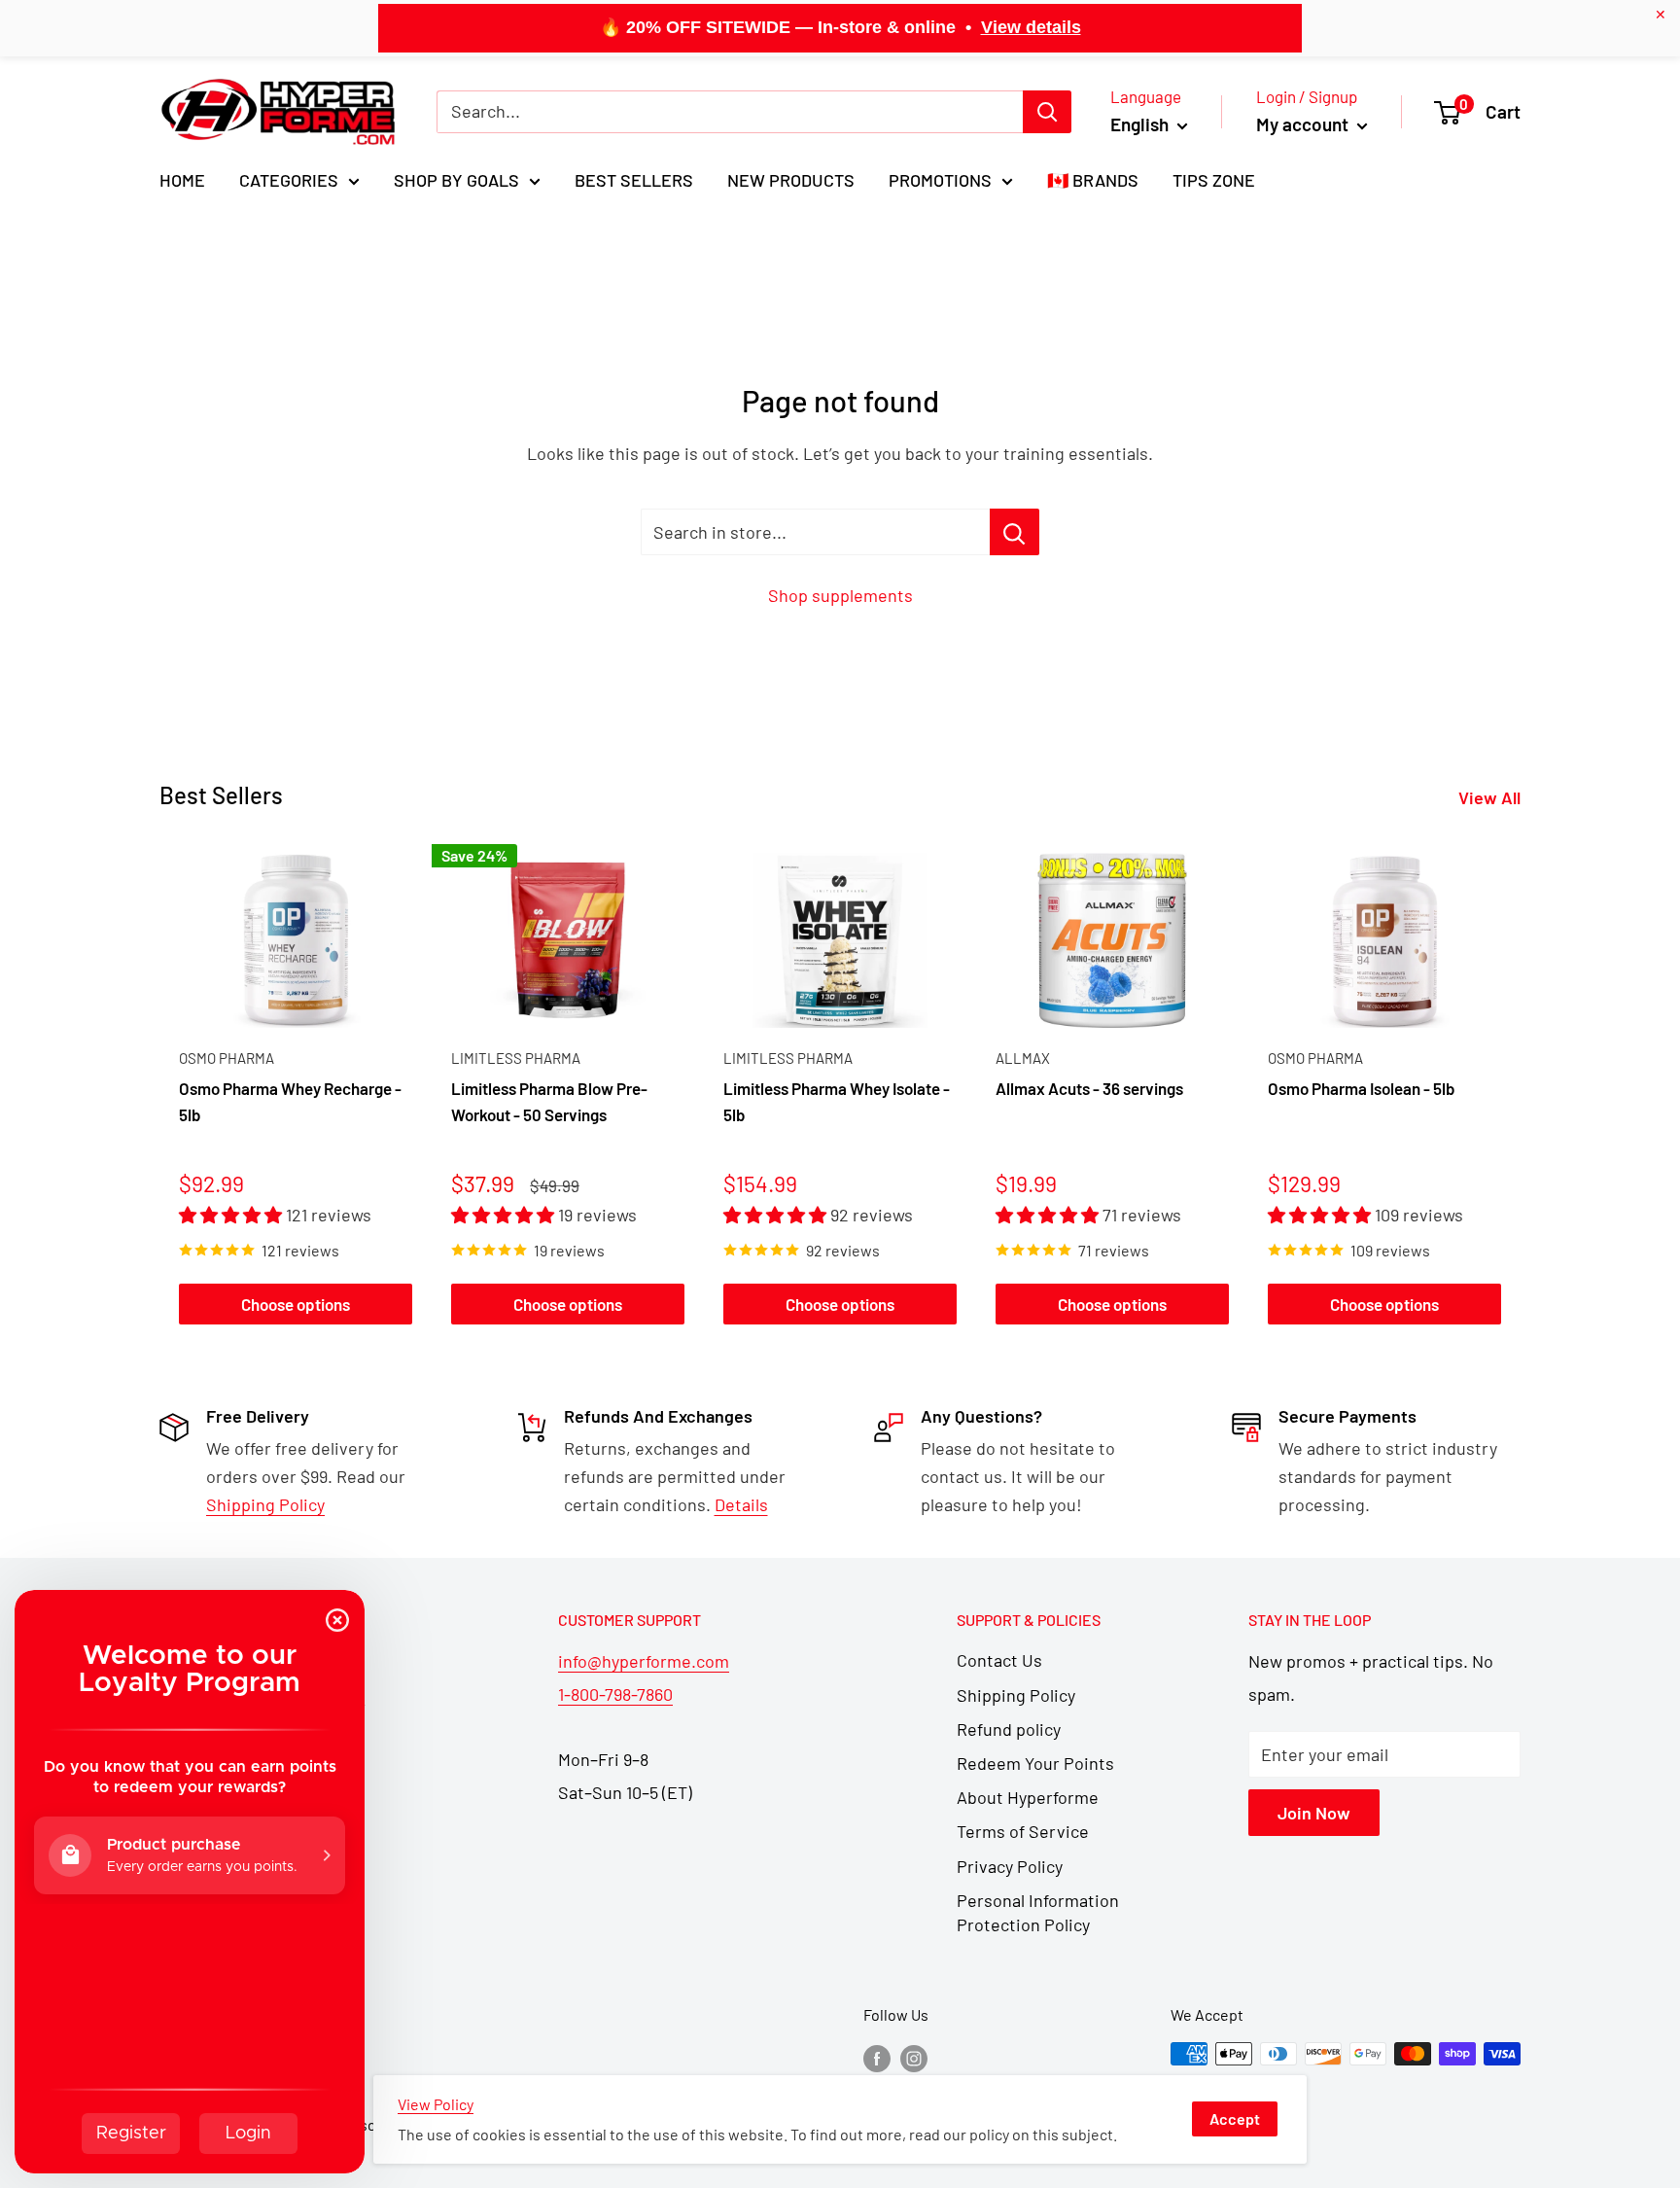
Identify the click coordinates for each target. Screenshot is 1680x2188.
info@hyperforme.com (644, 1661)
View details (1031, 27)
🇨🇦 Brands (1093, 180)
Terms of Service (1023, 1831)
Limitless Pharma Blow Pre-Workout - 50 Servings (549, 1102)
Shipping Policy (1016, 1695)
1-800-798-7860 (615, 1694)
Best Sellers (634, 180)
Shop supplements (840, 595)
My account (1304, 124)
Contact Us (999, 1660)
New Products (791, 180)
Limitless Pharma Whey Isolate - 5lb (837, 1102)
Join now (1314, 1813)
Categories (289, 180)
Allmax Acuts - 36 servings (1089, 1089)
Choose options (296, 1304)
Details (741, 1504)
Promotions (940, 180)
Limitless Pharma (516, 1058)
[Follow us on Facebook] (877, 2057)
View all (1491, 797)
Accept (1235, 2118)
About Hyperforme (1028, 1797)
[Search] (1047, 112)
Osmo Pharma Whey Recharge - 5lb (290, 1102)
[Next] (1521, 1089)
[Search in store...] (1015, 532)
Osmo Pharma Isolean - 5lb (1362, 1089)
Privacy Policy (1010, 1866)
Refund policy (1009, 1729)
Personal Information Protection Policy (1038, 1912)
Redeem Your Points (1035, 1763)
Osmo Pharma (227, 1058)
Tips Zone (1214, 180)
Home (182, 180)
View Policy (436, 2104)
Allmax (1023, 1058)
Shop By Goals (456, 180)
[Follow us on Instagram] (914, 2057)
